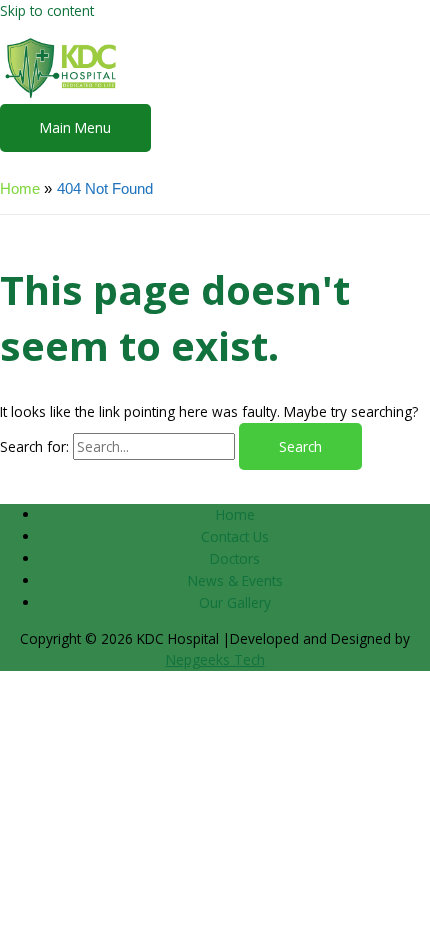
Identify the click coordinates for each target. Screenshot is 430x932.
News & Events (235, 580)
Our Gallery (235, 602)
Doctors (235, 558)
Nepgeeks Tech (215, 659)
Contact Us (235, 536)
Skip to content (47, 10)
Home (235, 514)
